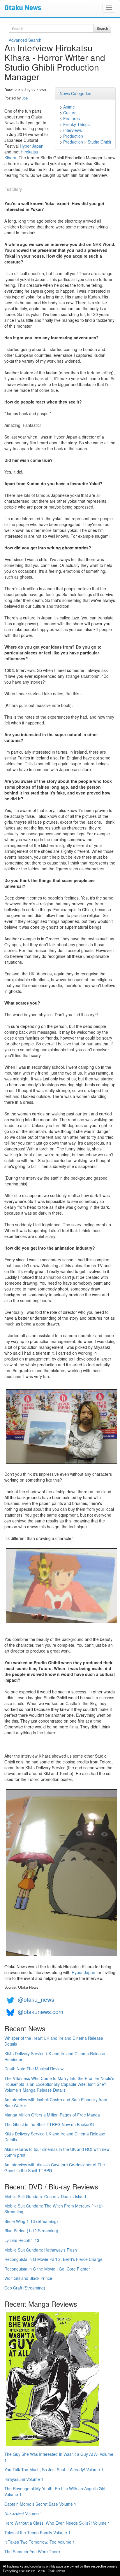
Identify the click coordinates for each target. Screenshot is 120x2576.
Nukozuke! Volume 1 (23, 2513)
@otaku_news (36, 1999)
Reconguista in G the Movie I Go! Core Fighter (47, 2269)
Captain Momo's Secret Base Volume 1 (40, 2504)
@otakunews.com (40, 2012)
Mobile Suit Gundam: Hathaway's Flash (41, 2250)
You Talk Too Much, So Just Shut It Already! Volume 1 (54, 2470)
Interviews (73, 130)
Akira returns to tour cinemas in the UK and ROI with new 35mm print (57, 2152)
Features (72, 118)
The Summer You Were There (32, 2551)
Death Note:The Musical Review (34, 2069)
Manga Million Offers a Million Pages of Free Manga (52, 2115)
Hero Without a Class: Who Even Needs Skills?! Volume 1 (57, 2523)
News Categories (75, 93)
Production (73, 136)
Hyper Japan (32, 146)
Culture (70, 113)
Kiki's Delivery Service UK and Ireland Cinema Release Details (55, 2137)
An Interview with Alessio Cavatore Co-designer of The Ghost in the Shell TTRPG (55, 2168)
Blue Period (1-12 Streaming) (31, 2231)
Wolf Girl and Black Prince (28, 2278)
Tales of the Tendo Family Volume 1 (37, 2533)
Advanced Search (25, 40)
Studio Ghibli (99, 142)
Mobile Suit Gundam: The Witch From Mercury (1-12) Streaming (54, 2209)
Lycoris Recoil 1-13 (22, 2240)
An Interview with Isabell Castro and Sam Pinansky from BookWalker (56, 2102)
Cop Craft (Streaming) (25, 2288)
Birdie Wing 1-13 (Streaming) (31, 2221)
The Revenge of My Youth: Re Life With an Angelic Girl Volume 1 (55, 2491)
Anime (69, 107)
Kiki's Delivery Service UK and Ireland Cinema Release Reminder (55, 2056)
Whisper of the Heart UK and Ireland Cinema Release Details (54, 2041)
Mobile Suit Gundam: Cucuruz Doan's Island (45, 2196)
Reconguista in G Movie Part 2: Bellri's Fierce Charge (53, 2259)
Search (102, 28)
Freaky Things (76, 124)
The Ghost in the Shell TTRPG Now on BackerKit (49, 2124)
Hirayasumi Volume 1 (24, 2479)
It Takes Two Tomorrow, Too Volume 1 (40, 2542)
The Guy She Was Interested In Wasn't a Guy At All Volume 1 (59, 2457)
